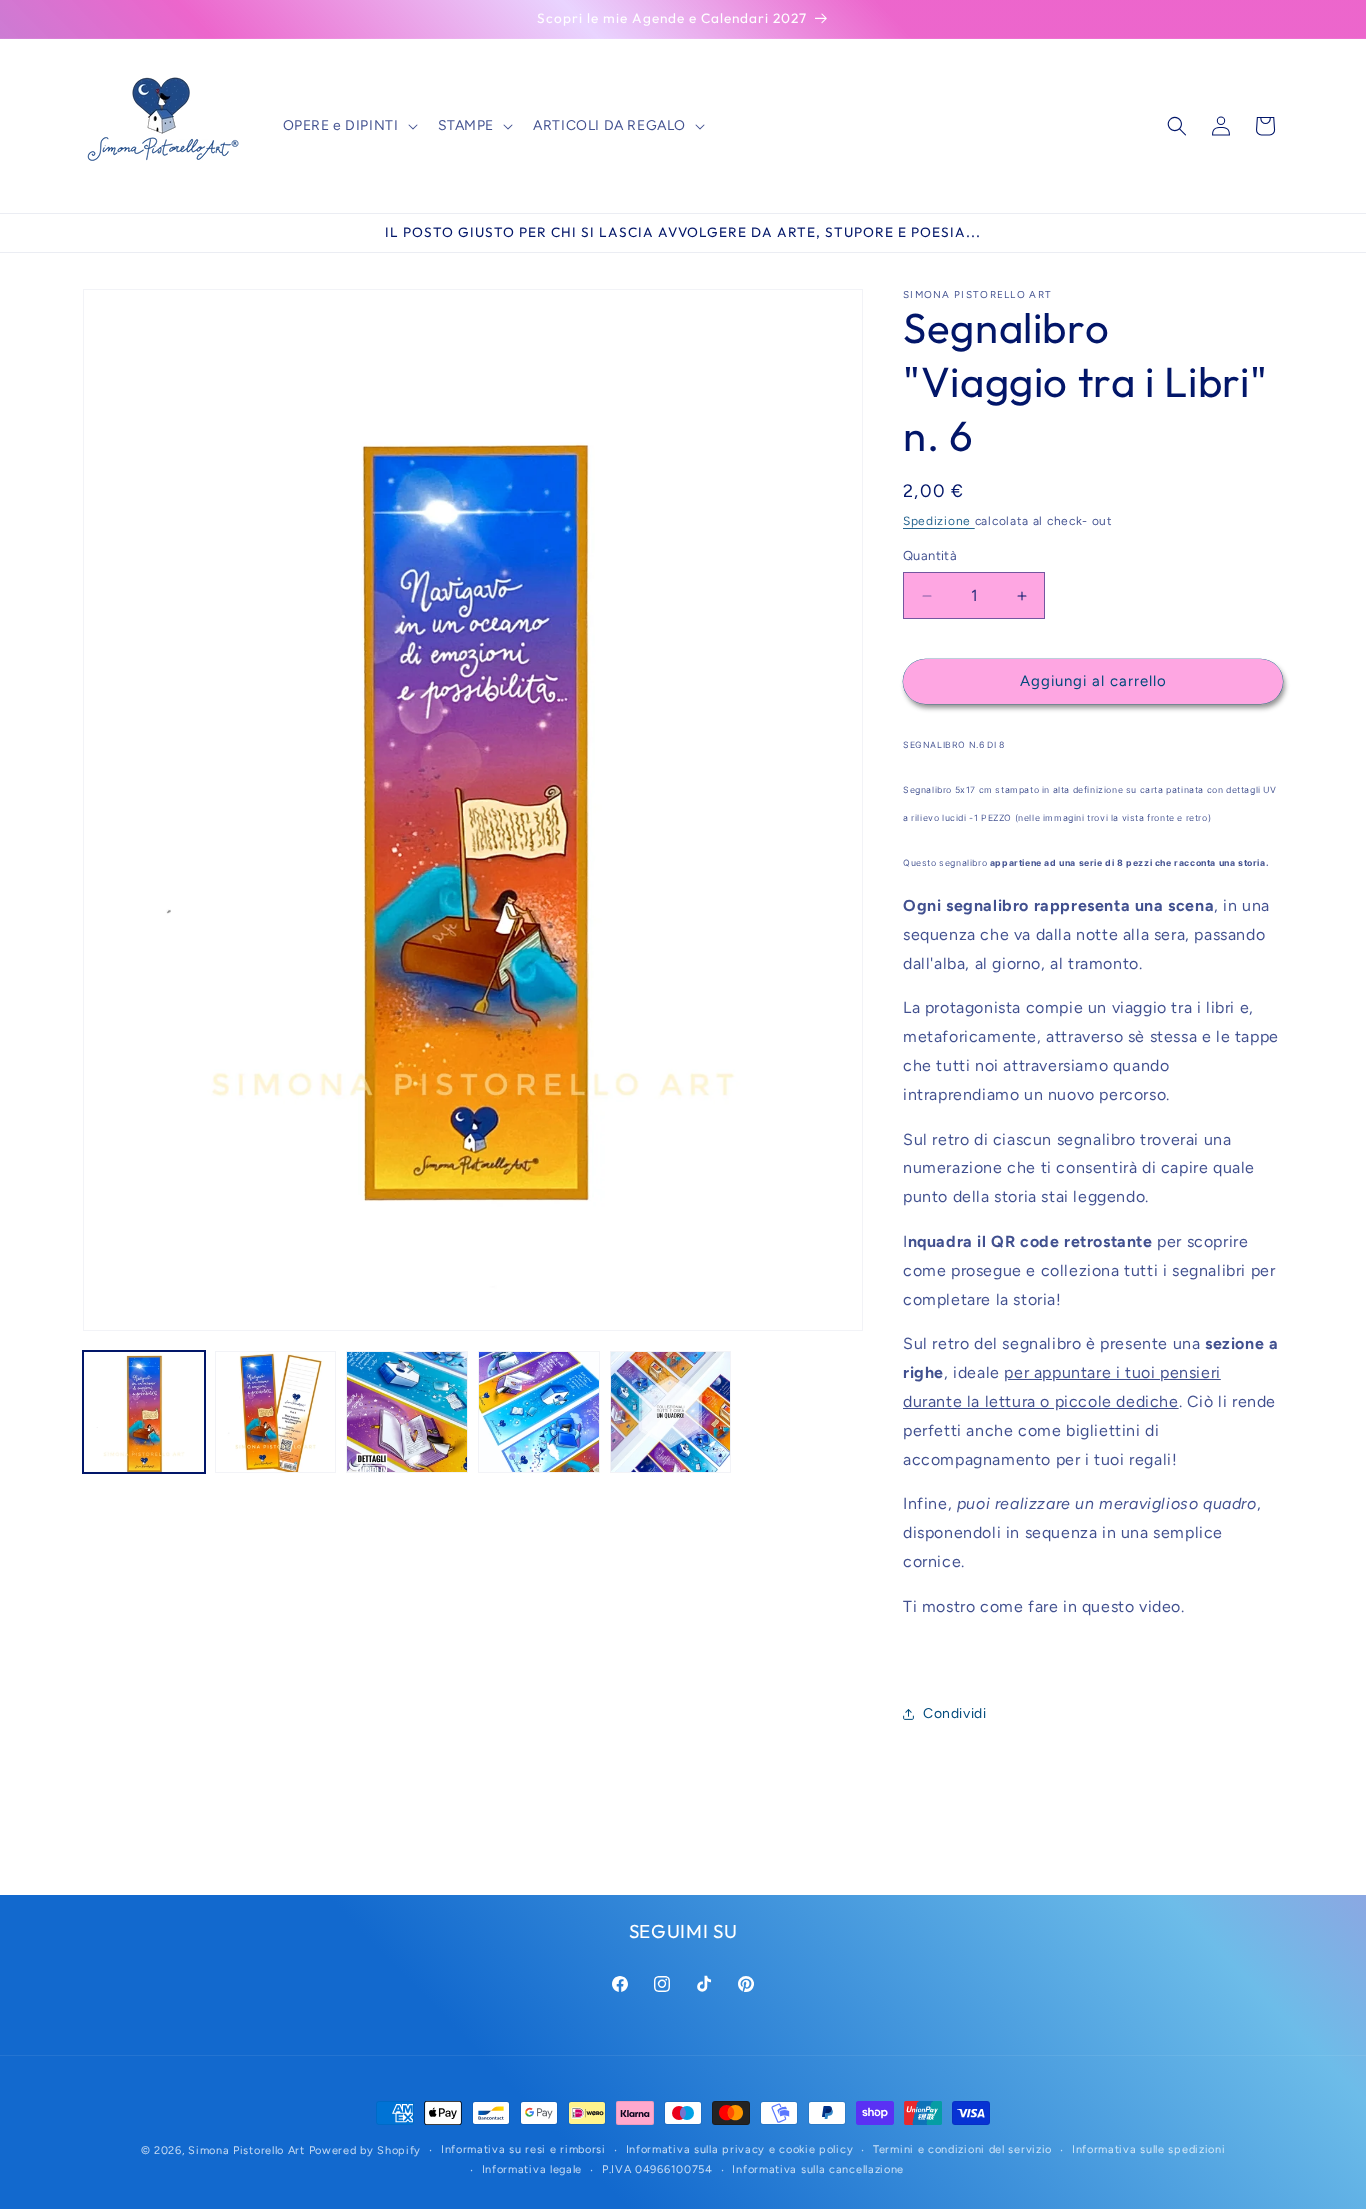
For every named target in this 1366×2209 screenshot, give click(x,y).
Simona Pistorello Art (246, 2150)
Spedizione (939, 521)
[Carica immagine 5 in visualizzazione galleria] (671, 1412)
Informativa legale (532, 2169)
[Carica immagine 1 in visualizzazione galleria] (144, 1412)
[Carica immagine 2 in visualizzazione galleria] (276, 1412)
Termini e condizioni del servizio (962, 2149)
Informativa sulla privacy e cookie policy (740, 2149)
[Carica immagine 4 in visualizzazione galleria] (539, 1412)
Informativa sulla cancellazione (818, 2169)
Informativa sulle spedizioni (1149, 2149)
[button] (348, 126)
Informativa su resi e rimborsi (523, 2149)
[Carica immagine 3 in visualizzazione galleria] (407, 1412)
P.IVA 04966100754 (657, 2169)
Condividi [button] (954, 1713)
